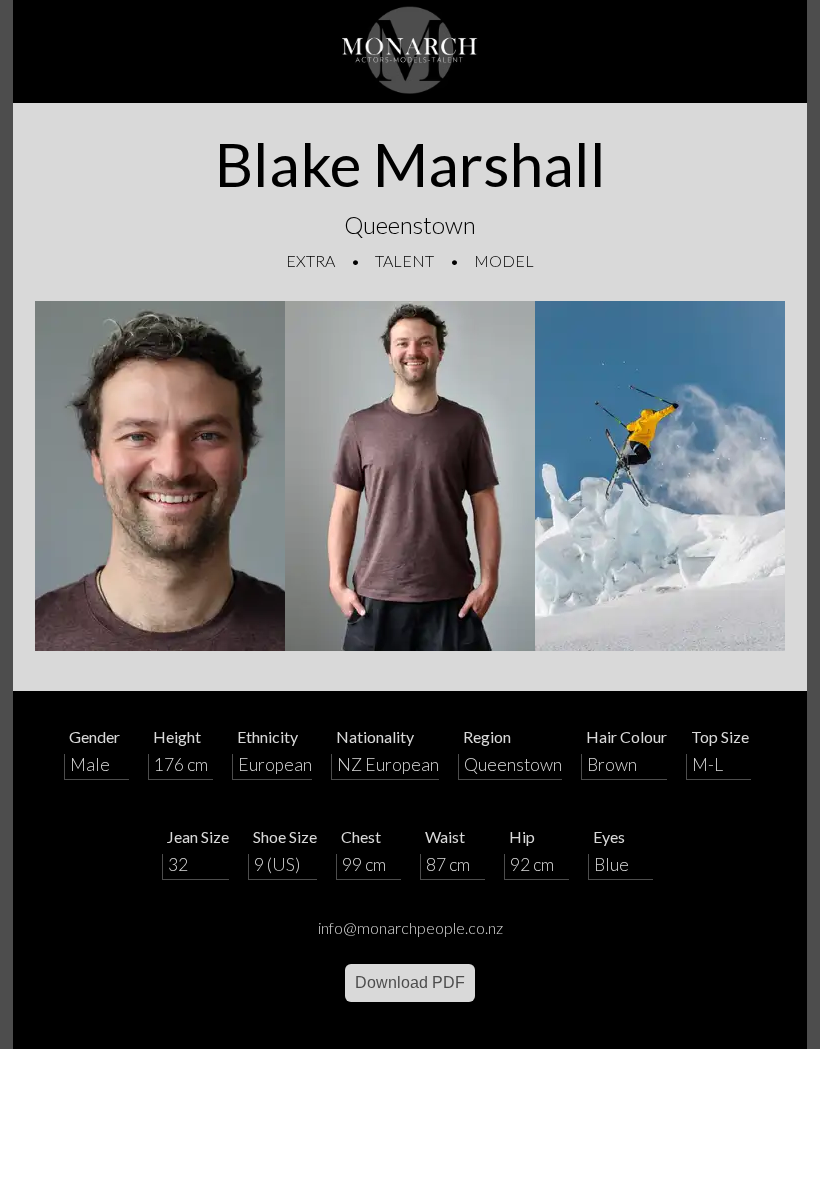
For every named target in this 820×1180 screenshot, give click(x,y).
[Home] (410, 51)
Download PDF (410, 982)
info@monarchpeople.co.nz (410, 927)
